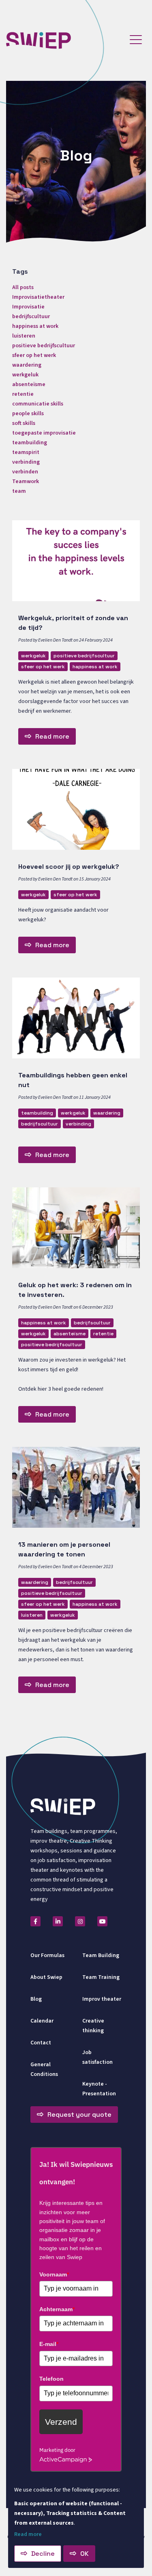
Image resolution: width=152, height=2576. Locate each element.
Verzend (61, 2422)
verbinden (25, 472)
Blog (36, 1999)
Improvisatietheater (38, 297)
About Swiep (46, 1977)
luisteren (32, 1615)
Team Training (101, 1977)
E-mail (49, 2344)
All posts (23, 287)
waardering (107, 1113)
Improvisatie (28, 307)
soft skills (24, 423)
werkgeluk (33, 656)
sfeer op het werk (43, 667)
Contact (41, 2043)
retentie (103, 1334)
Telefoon (51, 2379)
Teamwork (26, 481)
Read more (52, 736)
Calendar (42, 2021)
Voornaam (54, 2274)
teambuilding (37, 1113)
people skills (28, 414)
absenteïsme (70, 1334)
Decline (43, 2554)
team (19, 491)
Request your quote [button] (79, 2115)
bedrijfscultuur (40, 1124)
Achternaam (57, 2309)
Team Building (101, 1955)
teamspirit (26, 452)
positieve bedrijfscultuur (84, 656)
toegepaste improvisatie (44, 433)
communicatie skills (38, 404)
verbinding (78, 1124)
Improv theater (102, 1999)
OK (85, 2554)
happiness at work (95, 667)
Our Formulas (47, 1955)
